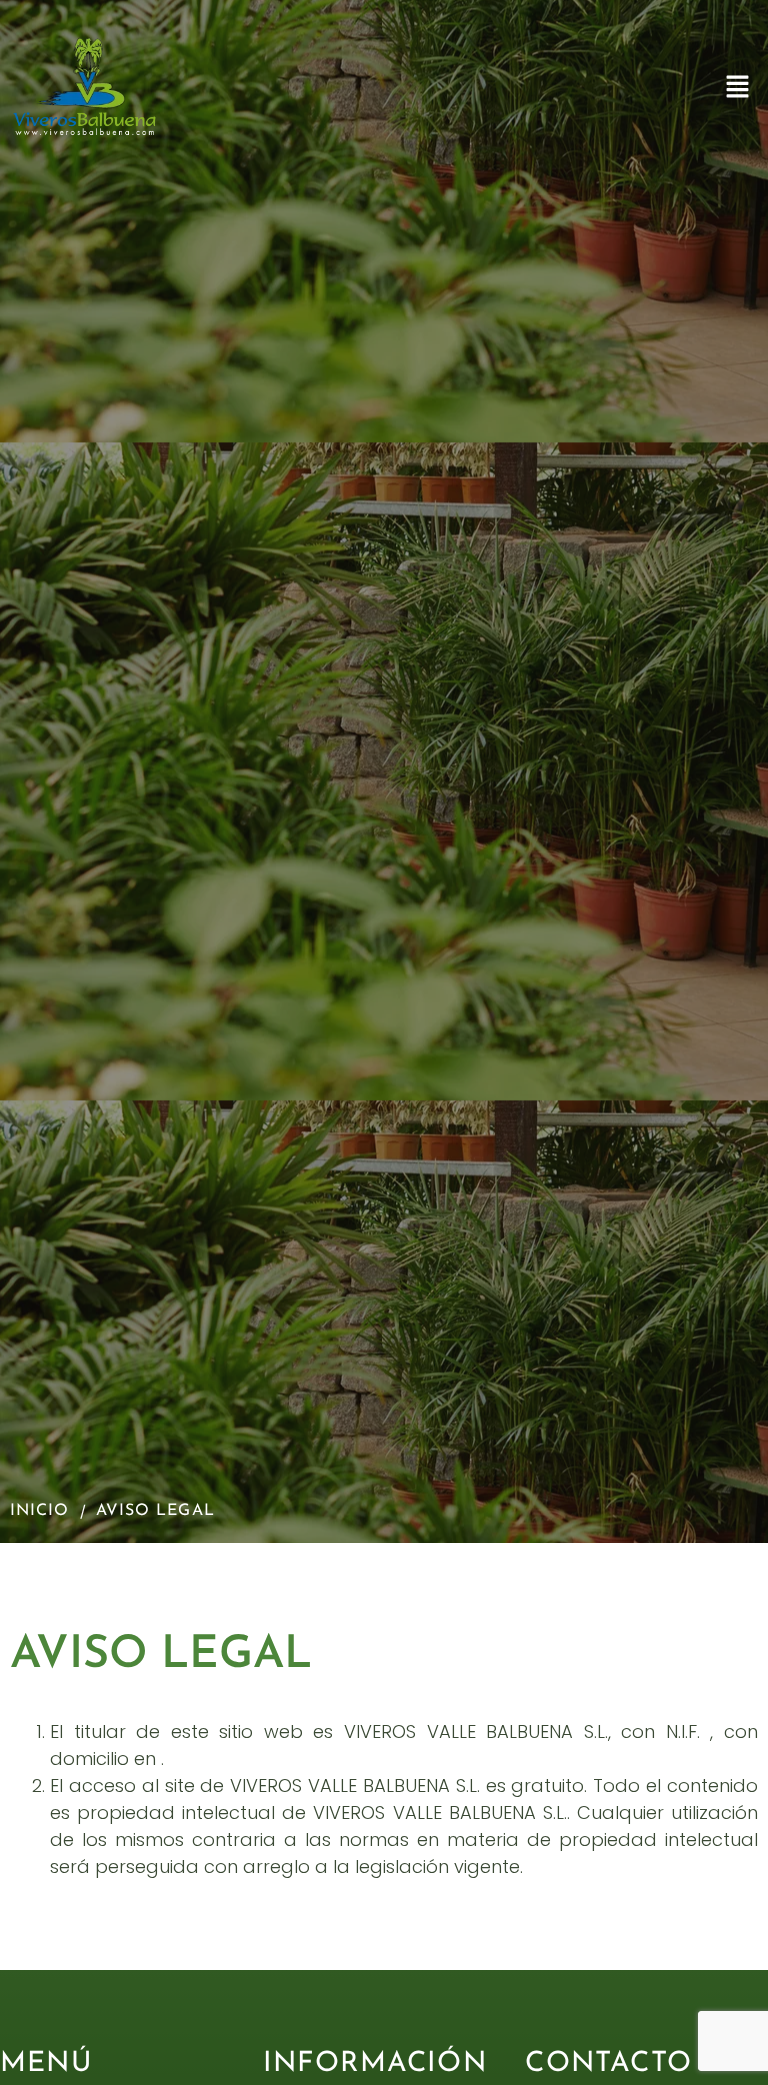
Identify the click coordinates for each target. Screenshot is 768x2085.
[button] (738, 87)
